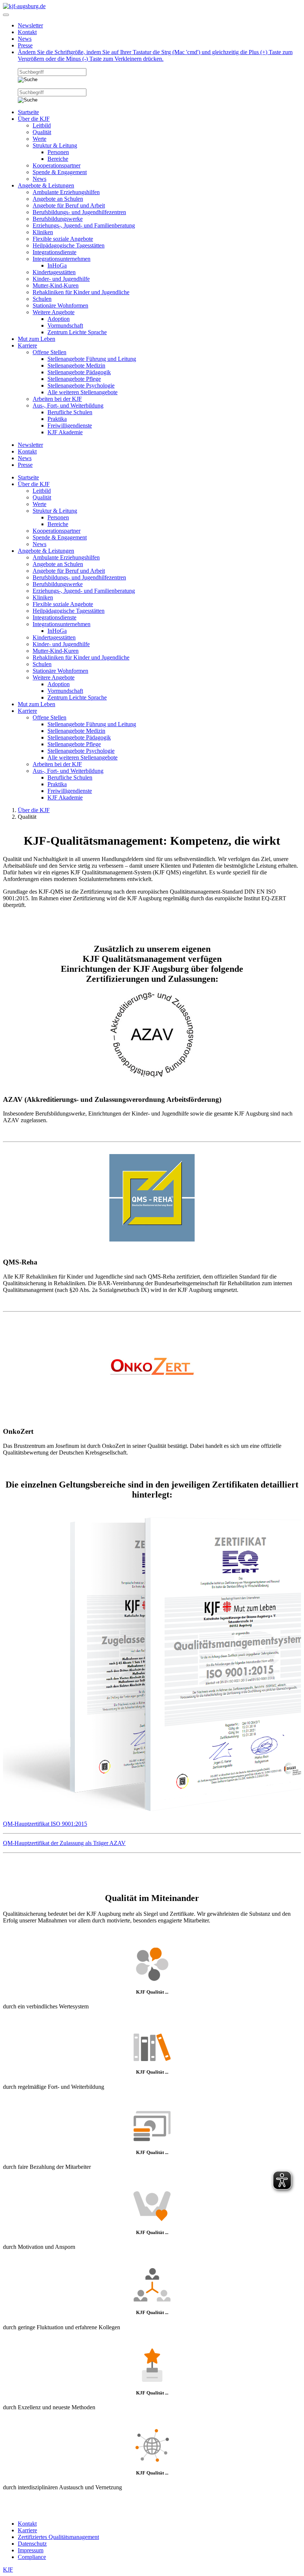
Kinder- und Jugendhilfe (61, 279)
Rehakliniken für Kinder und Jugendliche (81, 292)
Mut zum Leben (37, 339)
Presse (25, 45)
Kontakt (27, 32)
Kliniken (43, 232)
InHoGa (57, 265)
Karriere (27, 345)
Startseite (28, 112)
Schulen (42, 299)
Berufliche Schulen (70, 412)
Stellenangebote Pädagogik (79, 372)
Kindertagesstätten (54, 272)
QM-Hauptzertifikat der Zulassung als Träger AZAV (64, 1843)
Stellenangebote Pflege (74, 379)
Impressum (31, 2550)
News (25, 39)
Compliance (32, 2557)
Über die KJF (34, 119)
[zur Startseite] (24, 6)
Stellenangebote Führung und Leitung (92, 359)
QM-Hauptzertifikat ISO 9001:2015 (45, 1824)
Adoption (59, 319)
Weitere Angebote (54, 312)
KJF (8, 2570)
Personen (58, 152)
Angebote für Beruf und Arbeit (69, 205)
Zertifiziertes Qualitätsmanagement (58, 2537)
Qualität (42, 132)
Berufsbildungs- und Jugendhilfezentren (79, 212)
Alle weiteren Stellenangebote (82, 392)
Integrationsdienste (54, 252)
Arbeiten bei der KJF (57, 399)
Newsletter (30, 25)
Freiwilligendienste (70, 426)
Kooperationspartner (57, 165)
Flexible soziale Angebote (63, 239)
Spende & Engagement (60, 172)
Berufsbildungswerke (58, 219)
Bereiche (58, 159)
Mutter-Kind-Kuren (56, 285)
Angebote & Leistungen (46, 185)
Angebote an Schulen (58, 199)
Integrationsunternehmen (62, 259)
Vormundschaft (65, 325)
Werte (39, 139)
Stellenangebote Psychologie (81, 385)
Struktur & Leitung (55, 145)
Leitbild (42, 125)
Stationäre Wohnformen (60, 305)
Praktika (57, 419)
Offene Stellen (49, 352)
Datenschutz (32, 2544)
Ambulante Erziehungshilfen (66, 192)
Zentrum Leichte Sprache (77, 332)
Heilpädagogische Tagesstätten (69, 245)
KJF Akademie (65, 432)
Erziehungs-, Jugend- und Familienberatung (84, 225)
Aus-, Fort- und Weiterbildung (68, 405)
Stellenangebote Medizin (76, 365)
